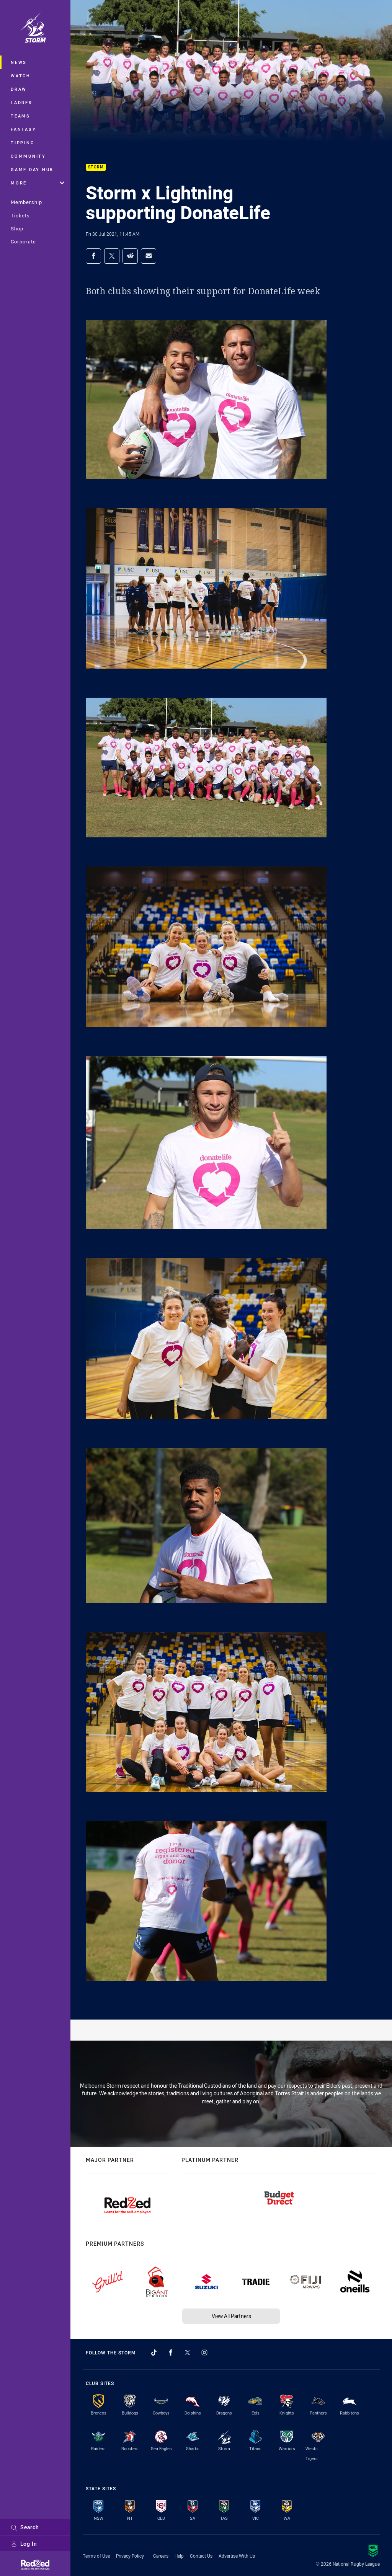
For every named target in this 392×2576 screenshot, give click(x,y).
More (19, 183)
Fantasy (23, 129)
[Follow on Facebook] (171, 2352)
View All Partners (231, 2316)
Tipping (23, 143)
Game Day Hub (32, 169)
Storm (96, 167)
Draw (19, 89)
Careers (161, 2556)
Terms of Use (96, 2556)
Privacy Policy (130, 2556)
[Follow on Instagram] (204, 2352)
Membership (26, 202)
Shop (17, 228)
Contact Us (201, 2556)
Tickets (20, 215)
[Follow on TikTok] (154, 2352)
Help (179, 2556)
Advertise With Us (237, 2556)
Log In (29, 2544)
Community (28, 156)
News (19, 62)
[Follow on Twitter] (188, 2352)
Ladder (22, 102)
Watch (21, 76)
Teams (20, 116)
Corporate (23, 241)
